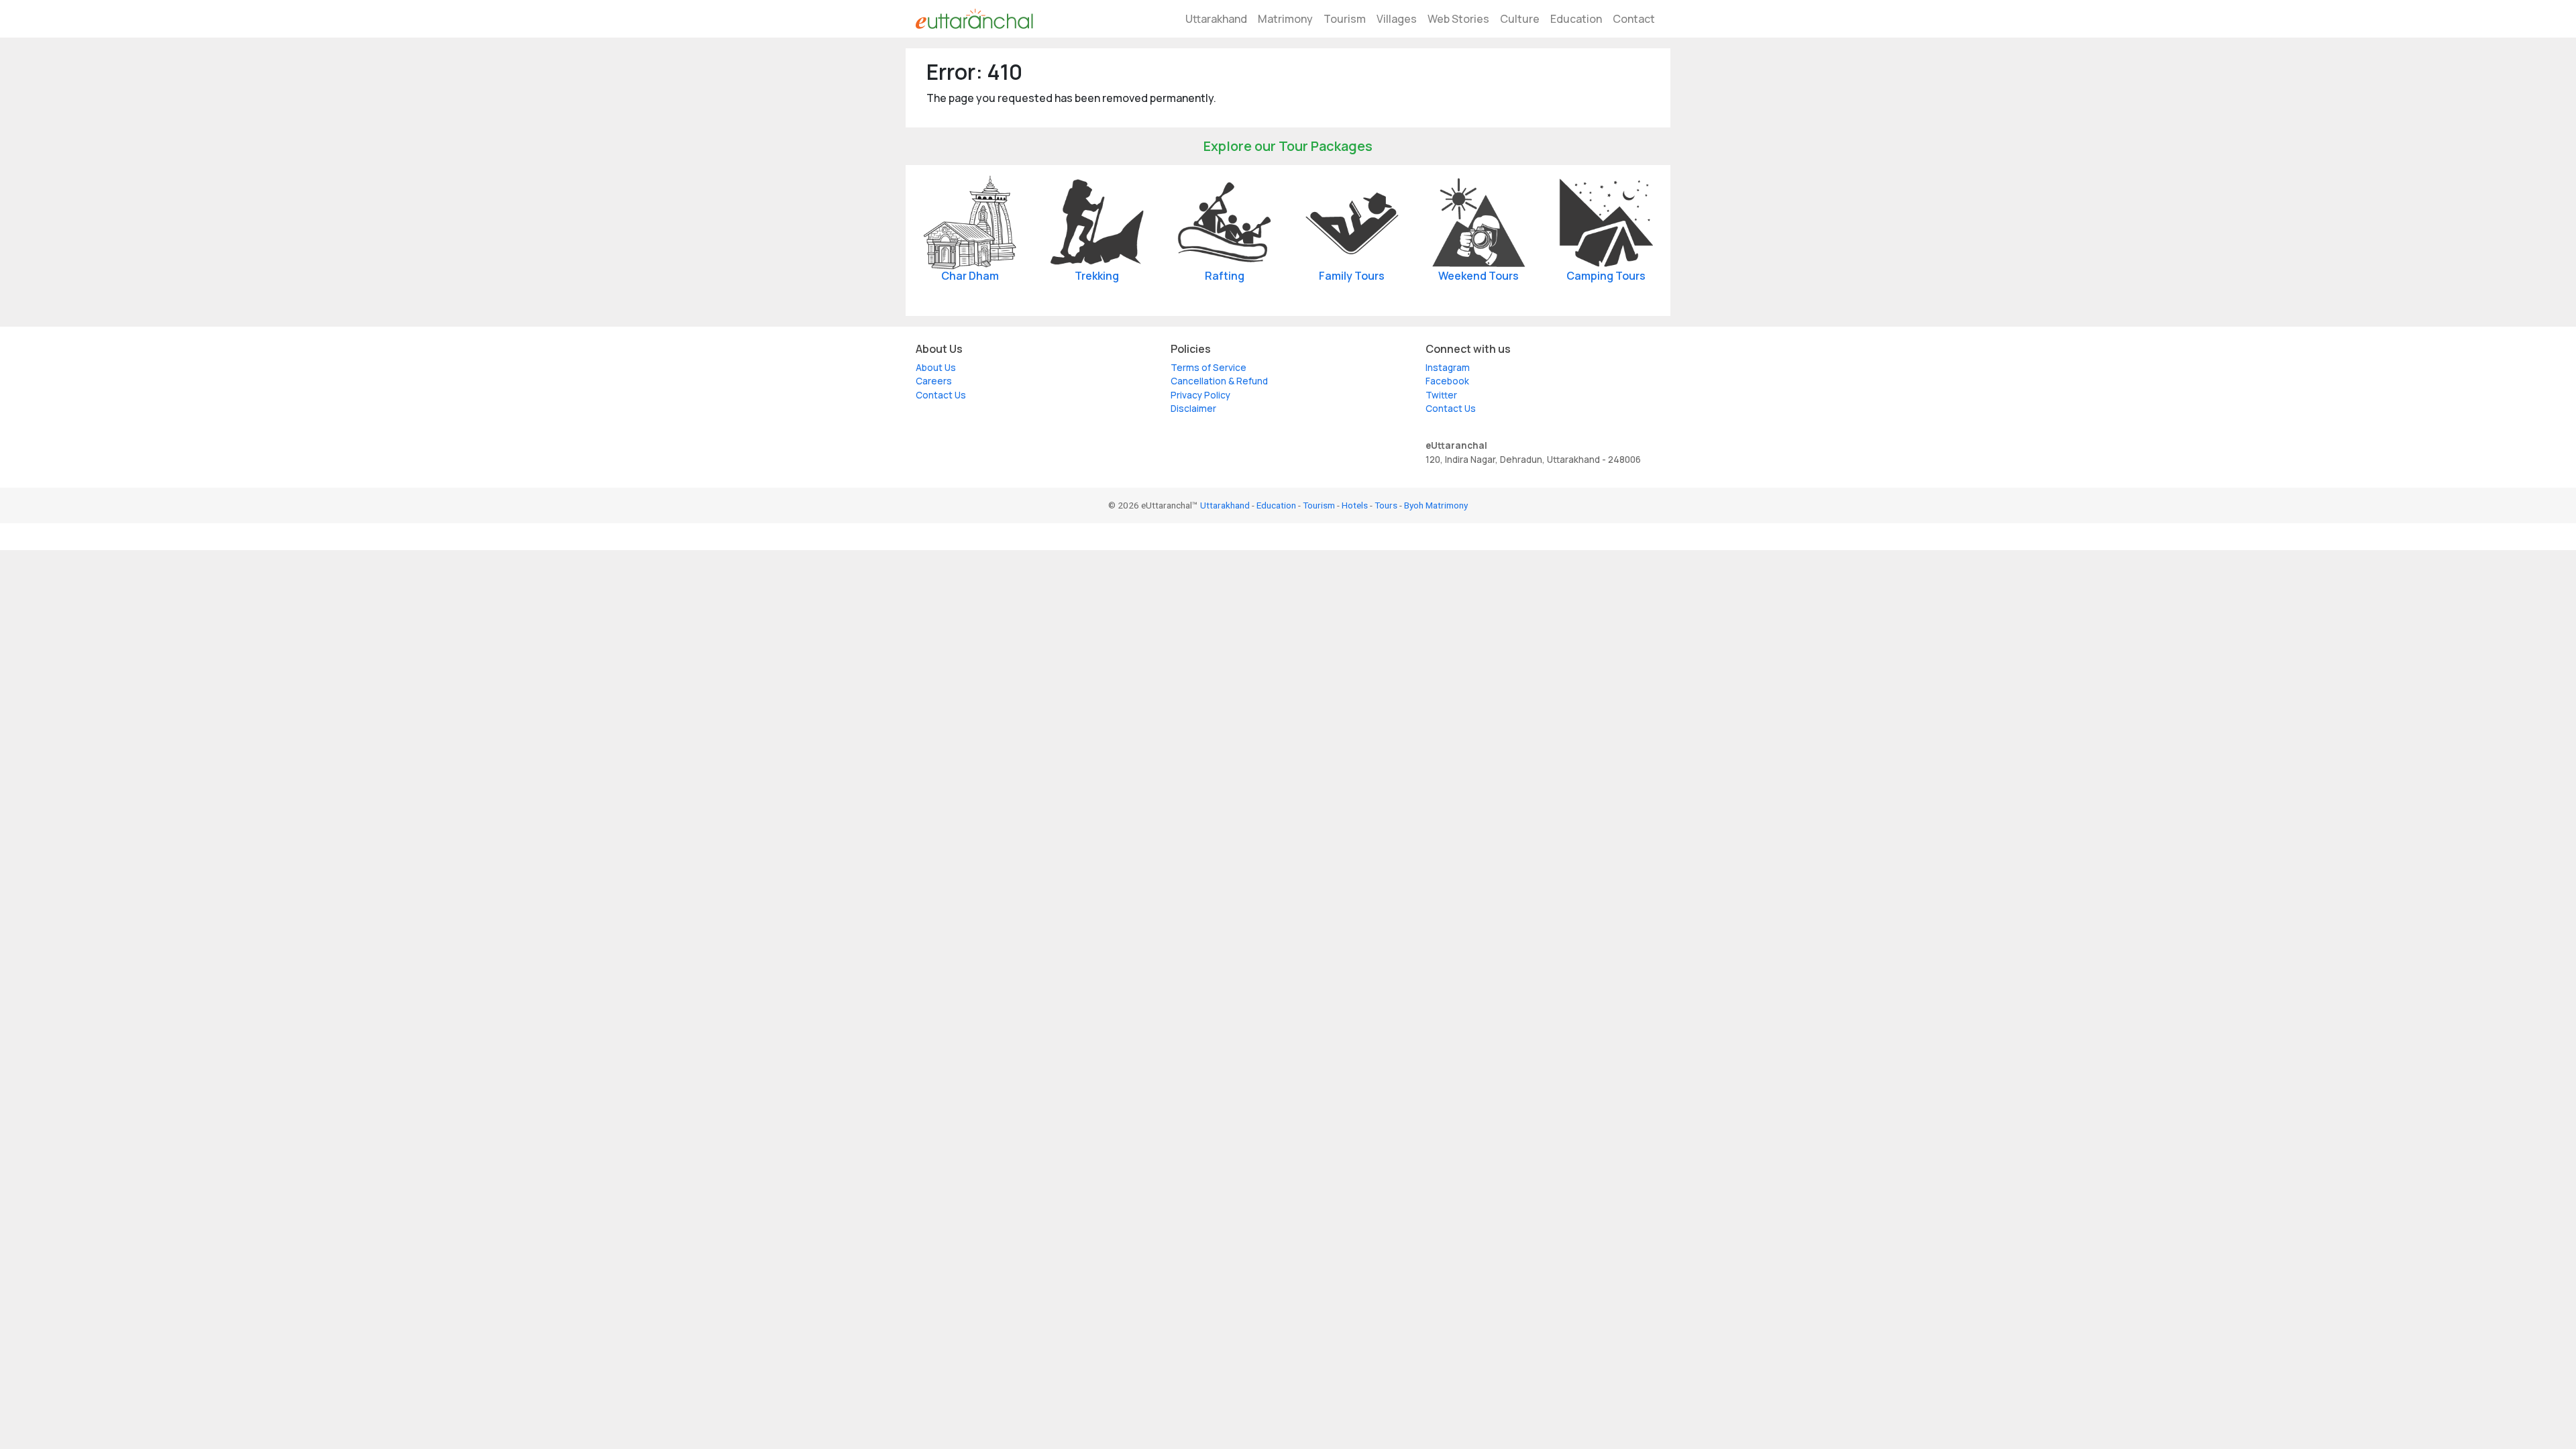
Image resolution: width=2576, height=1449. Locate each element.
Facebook (1447, 381)
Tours (1386, 505)
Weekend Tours (1479, 276)
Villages (1397, 19)
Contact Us (941, 395)
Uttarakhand (1216, 19)
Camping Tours (1606, 276)
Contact (1634, 19)
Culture (1520, 19)
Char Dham (970, 276)
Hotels (1355, 505)
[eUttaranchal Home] (974, 19)
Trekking (1097, 276)
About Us (936, 368)
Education (1576, 19)
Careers (934, 381)
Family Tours (1352, 276)
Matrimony (1285, 19)
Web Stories (1458, 19)
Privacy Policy (1200, 395)
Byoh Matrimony (1436, 505)
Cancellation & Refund (1219, 381)
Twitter (1441, 395)
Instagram (1448, 368)
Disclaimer (1193, 409)
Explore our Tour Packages (1288, 146)
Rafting (1225, 276)
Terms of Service (1209, 368)
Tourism (1345, 19)
